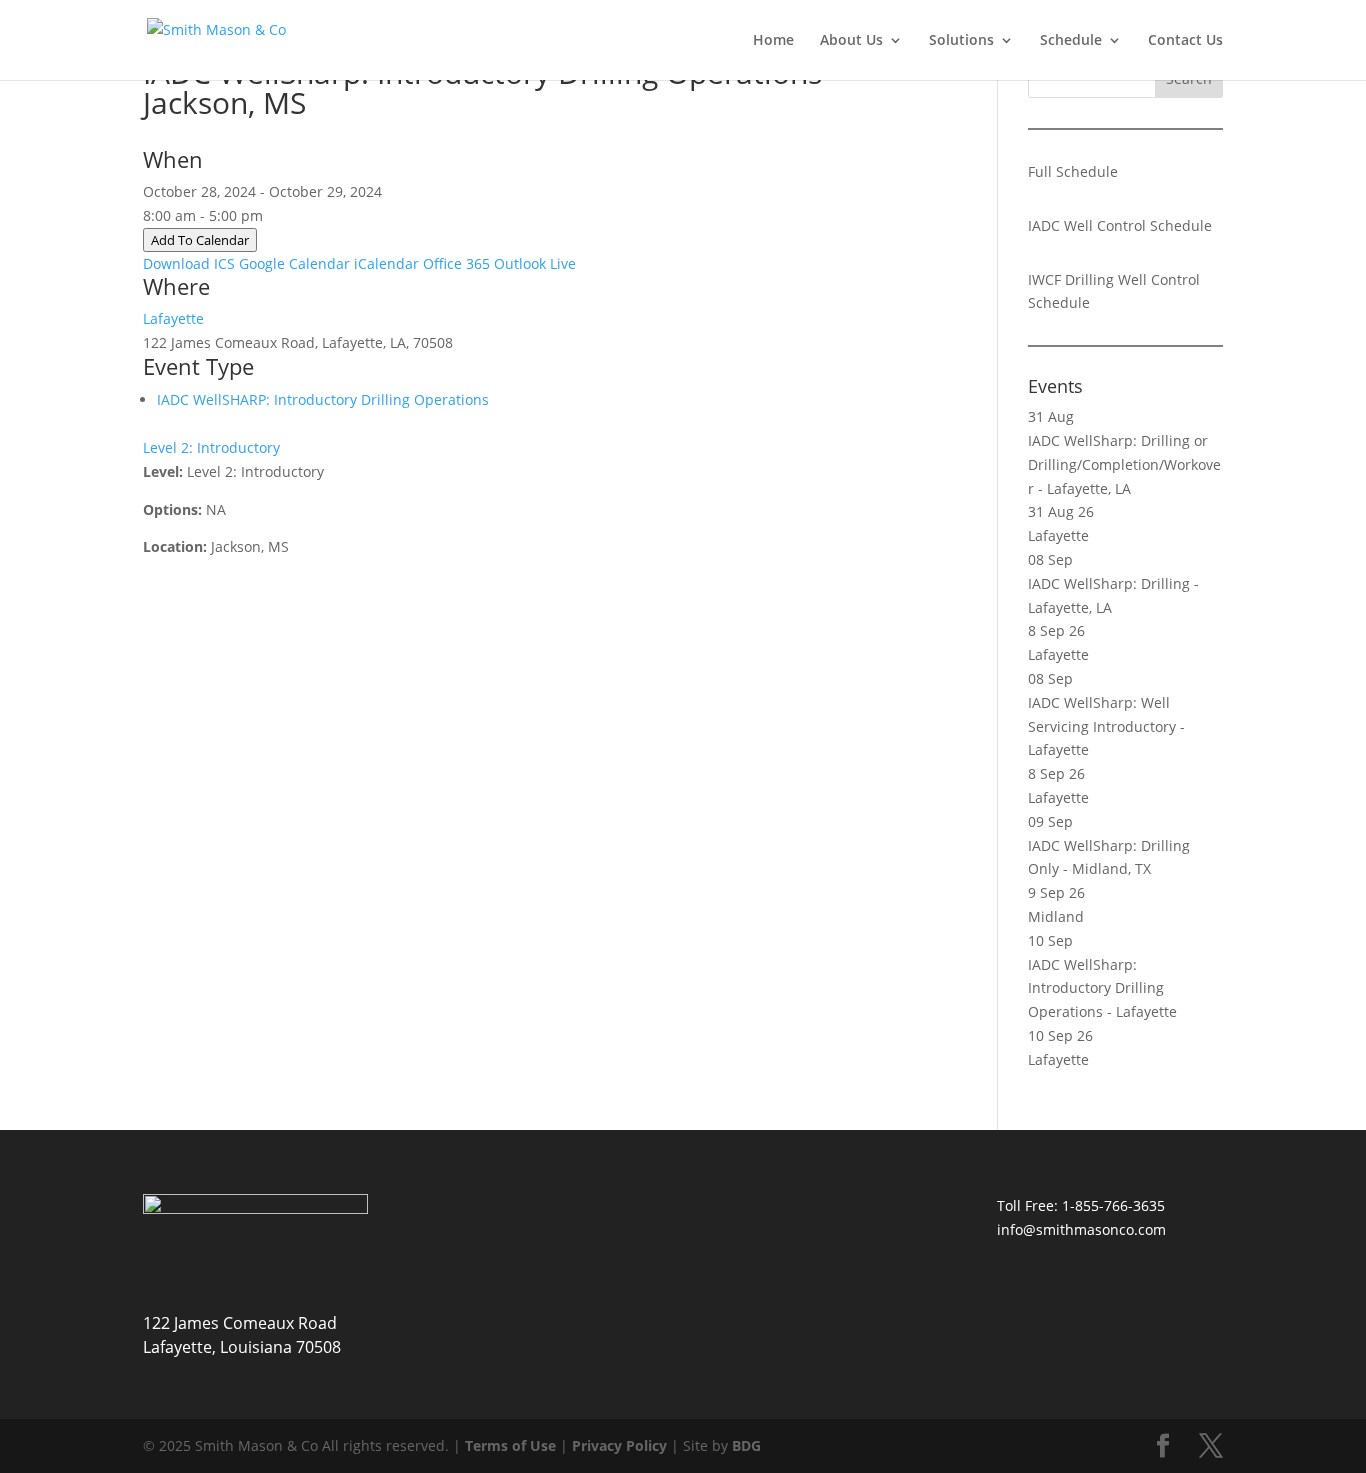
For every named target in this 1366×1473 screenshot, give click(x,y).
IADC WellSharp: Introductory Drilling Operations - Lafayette (1102, 988)
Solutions (961, 41)
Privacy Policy (619, 1445)
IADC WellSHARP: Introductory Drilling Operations (323, 399)
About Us (851, 41)
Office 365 (456, 263)
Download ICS (189, 263)
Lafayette (173, 318)
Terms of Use (510, 1445)
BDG (746, 1445)
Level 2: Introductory (211, 447)
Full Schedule (1073, 171)
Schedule (1071, 41)
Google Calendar (294, 263)
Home (773, 41)
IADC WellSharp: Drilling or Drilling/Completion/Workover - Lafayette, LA (1124, 464)
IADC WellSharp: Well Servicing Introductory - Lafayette (1106, 726)
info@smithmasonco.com (1081, 1229)
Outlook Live (535, 263)
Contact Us (1185, 41)
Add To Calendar (200, 240)
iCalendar (386, 263)
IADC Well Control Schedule (1120, 225)
